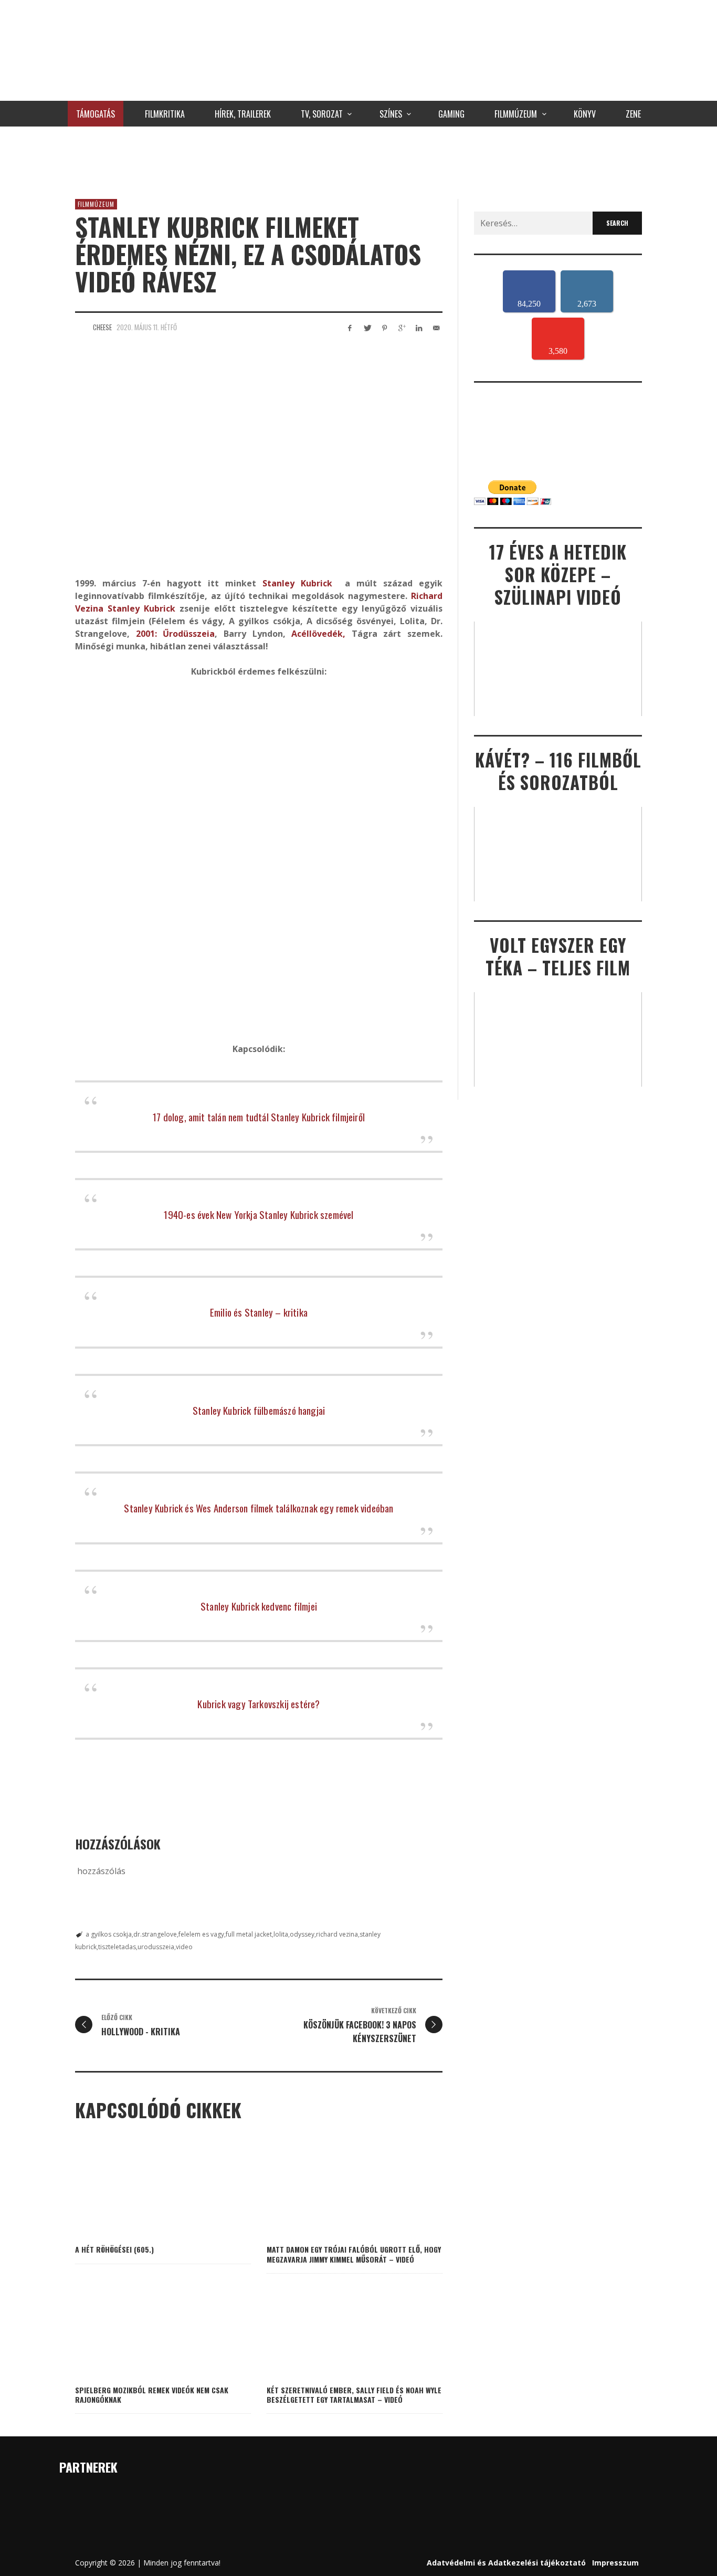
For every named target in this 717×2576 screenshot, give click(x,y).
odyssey (302, 1934)
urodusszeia (156, 1947)
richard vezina (337, 1934)
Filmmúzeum (96, 204)
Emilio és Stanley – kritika (259, 1312)
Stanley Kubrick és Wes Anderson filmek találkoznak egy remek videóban (259, 1508)
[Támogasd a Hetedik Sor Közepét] (358, 160)
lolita (281, 1934)
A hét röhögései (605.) (114, 2249)
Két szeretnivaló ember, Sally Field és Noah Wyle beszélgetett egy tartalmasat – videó (354, 2395)
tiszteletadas (117, 1947)
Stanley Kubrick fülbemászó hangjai (259, 1410)
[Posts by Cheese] (81, 327)
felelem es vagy (201, 1934)
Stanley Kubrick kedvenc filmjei (259, 1606)
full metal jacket (249, 1934)
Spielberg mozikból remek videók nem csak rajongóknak (152, 2395)
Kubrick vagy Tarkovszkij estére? (259, 1704)
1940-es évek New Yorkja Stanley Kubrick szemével (259, 1214)
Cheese (102, 327)
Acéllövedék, (318, 634)
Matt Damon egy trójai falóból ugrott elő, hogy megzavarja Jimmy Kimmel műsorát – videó (354, 2254)
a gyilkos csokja (109, 1934)
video (184, 1947)
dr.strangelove (155, 1934)
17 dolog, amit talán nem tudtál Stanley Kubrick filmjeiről (259, 1117)
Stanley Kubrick (297, 583)
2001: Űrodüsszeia (176, 634)
